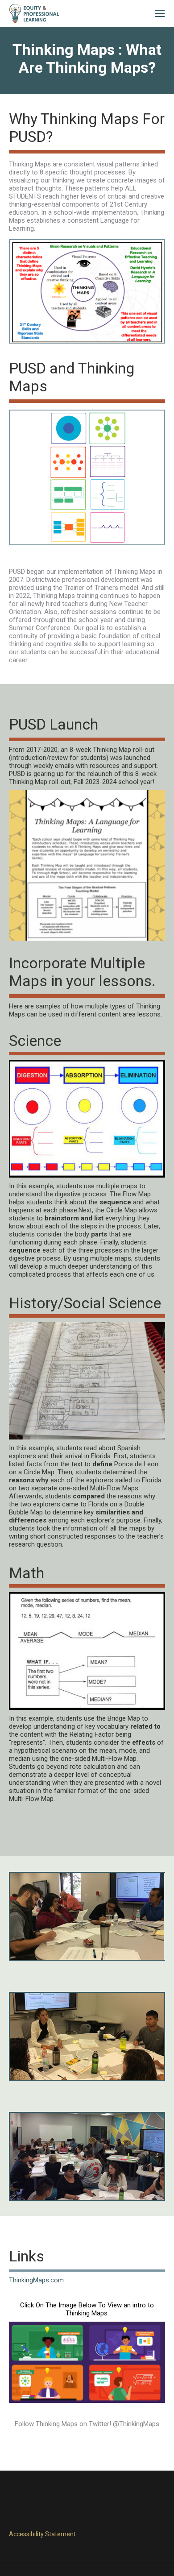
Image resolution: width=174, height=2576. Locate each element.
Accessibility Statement (42, 2534)
